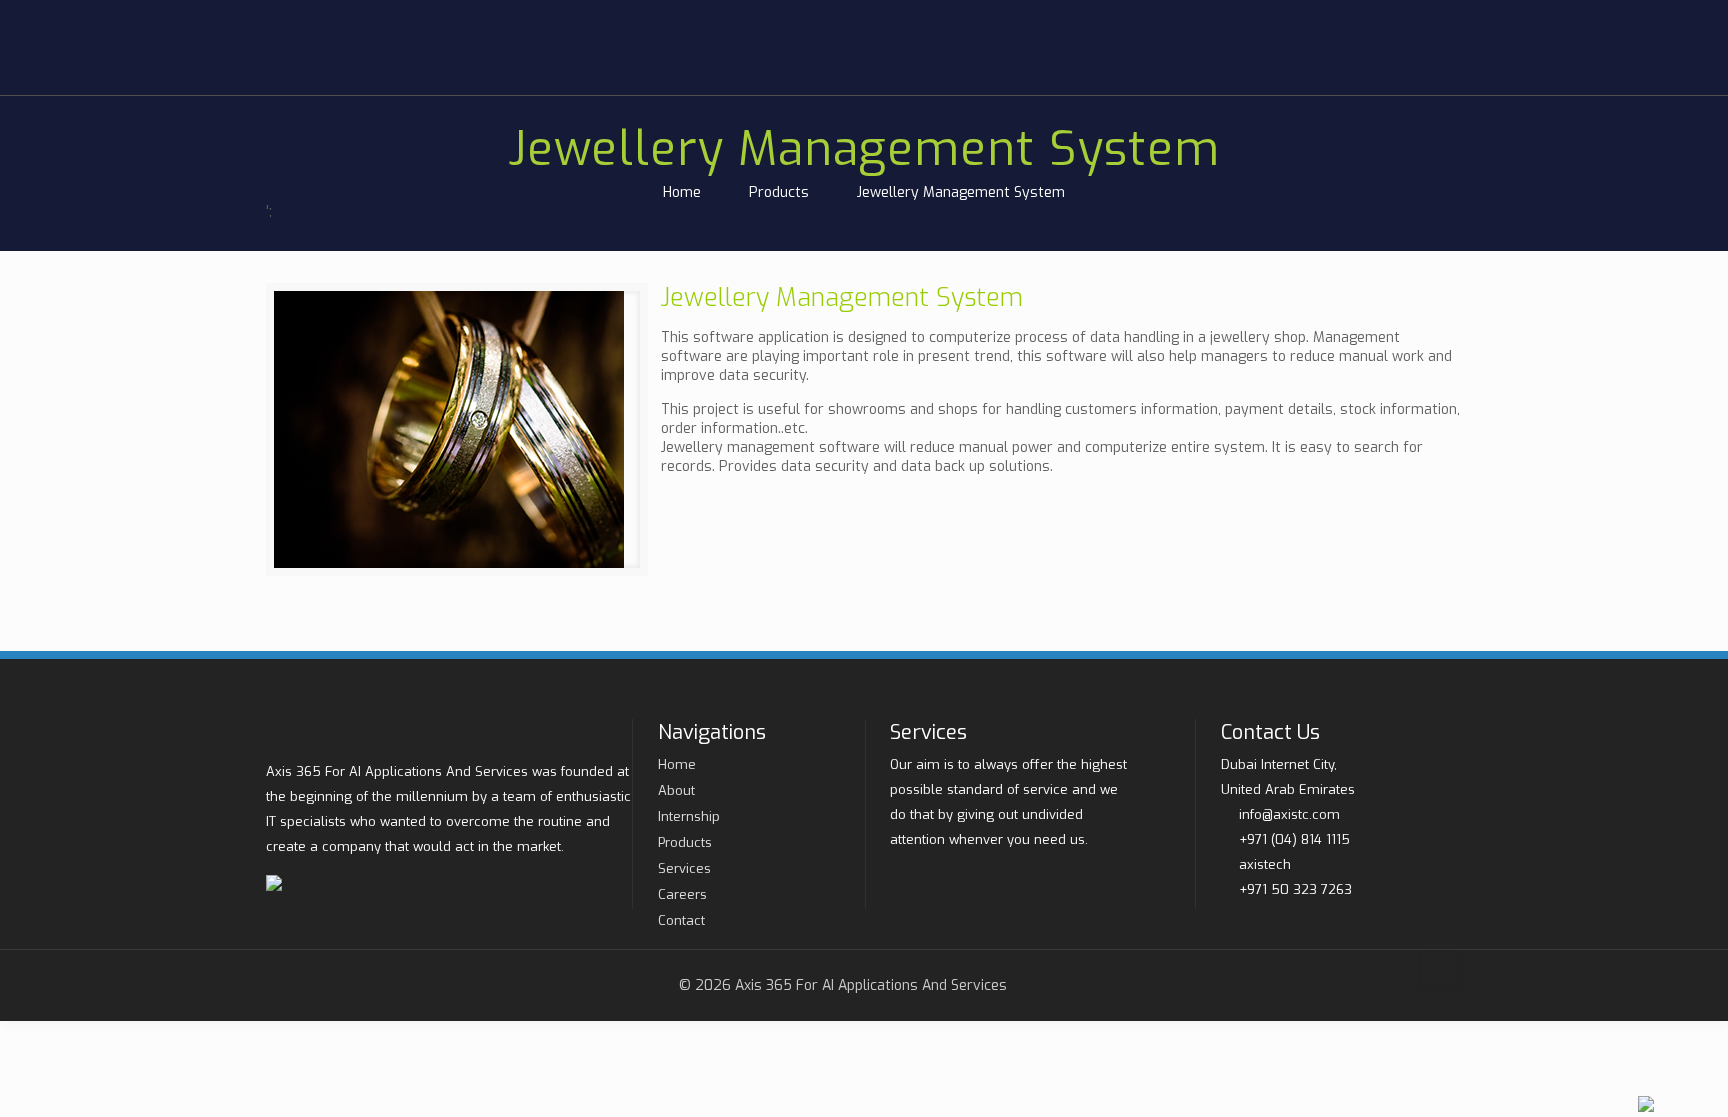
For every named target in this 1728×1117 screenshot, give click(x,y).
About (676, 790)
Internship (689, 816)
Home (682, 192)
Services (684, 868)
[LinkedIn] (1465, 16)
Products (779, 192)
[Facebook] (1444, 16)
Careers (682, 894)
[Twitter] (1422, 16)
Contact (681, 920)
